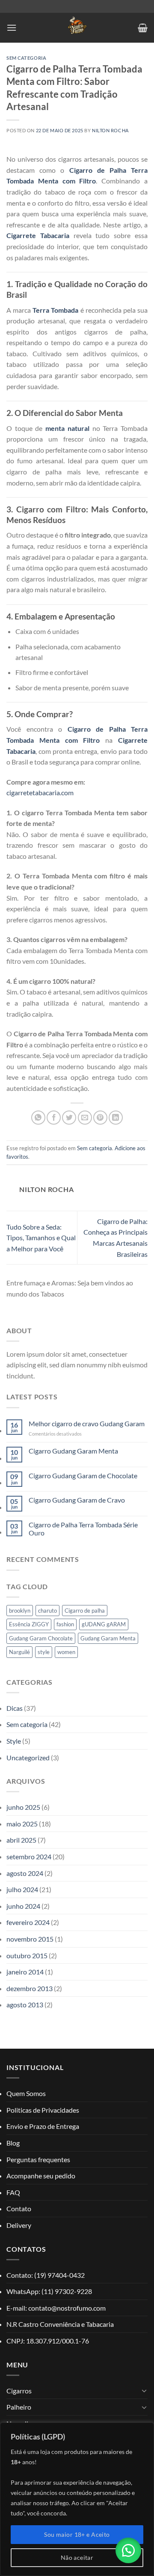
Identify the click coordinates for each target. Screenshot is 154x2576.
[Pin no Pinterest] (100, 1118)
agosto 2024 (25, 1873)
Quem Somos (26, 2093)
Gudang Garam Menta (108, 1638)
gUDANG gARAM (104, 1624)
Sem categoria (26, 58)
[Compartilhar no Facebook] (54, 1118)
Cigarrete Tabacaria (38, 235)
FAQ (13, 2192)
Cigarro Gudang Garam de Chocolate (83, 1476)
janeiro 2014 (25, 1972)
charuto (47, 1611)
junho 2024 (23, 1906)
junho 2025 (23, 1807)
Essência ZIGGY (29, 1624)
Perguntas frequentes (38, 2159)
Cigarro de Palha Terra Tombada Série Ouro (83, 1529)
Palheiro (19, 2407)
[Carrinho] (143, 28)
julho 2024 (22, 1889)
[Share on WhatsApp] (38, 1118)
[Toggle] (144, 2390)
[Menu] (12, 28)
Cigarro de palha (85, 1611)
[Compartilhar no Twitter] (69, 1118)
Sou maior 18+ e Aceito (77, 2534)
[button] (128, 2550)
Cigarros (19, 2391)
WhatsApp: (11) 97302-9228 (49, 2291)
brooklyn (20, 1611)
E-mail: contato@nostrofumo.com (56, 2308)
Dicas (15, 1708)
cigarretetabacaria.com (40, 792)
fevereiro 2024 (28, 1922)
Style (14, 1741)
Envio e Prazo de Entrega (43, 2126)
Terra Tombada (55, 310)
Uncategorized (28, 1758)
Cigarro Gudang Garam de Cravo (77, 1500)
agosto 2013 (25, 2005)
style (44, 1652)
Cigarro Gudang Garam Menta (73, 1451)
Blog (13, 2143)
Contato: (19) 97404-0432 (46, 2275)
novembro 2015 (30, 1939)
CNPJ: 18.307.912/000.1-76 (48, 2341)
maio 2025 (22, 1824)
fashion (65, 1624)
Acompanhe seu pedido (41, 2176)
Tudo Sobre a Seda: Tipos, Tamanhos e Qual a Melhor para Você (41, 1238)
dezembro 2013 (30, 1988)
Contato (19, 2208)
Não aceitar (77, 2557)
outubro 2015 (27, 1955)
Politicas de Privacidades (43, 2110)
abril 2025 (21, 1840)
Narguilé (19, 1652)
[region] (77, 2499)
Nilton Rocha (110, 130)
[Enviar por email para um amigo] (85, 1118)
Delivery (19, 2225)
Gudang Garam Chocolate (41, 1638)
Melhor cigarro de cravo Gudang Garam (87, 1423)
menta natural (67, 428)
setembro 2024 (29, 1856)
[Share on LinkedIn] (116, 1118)
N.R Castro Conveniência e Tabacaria (60, 2324)
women (66, 1652)
